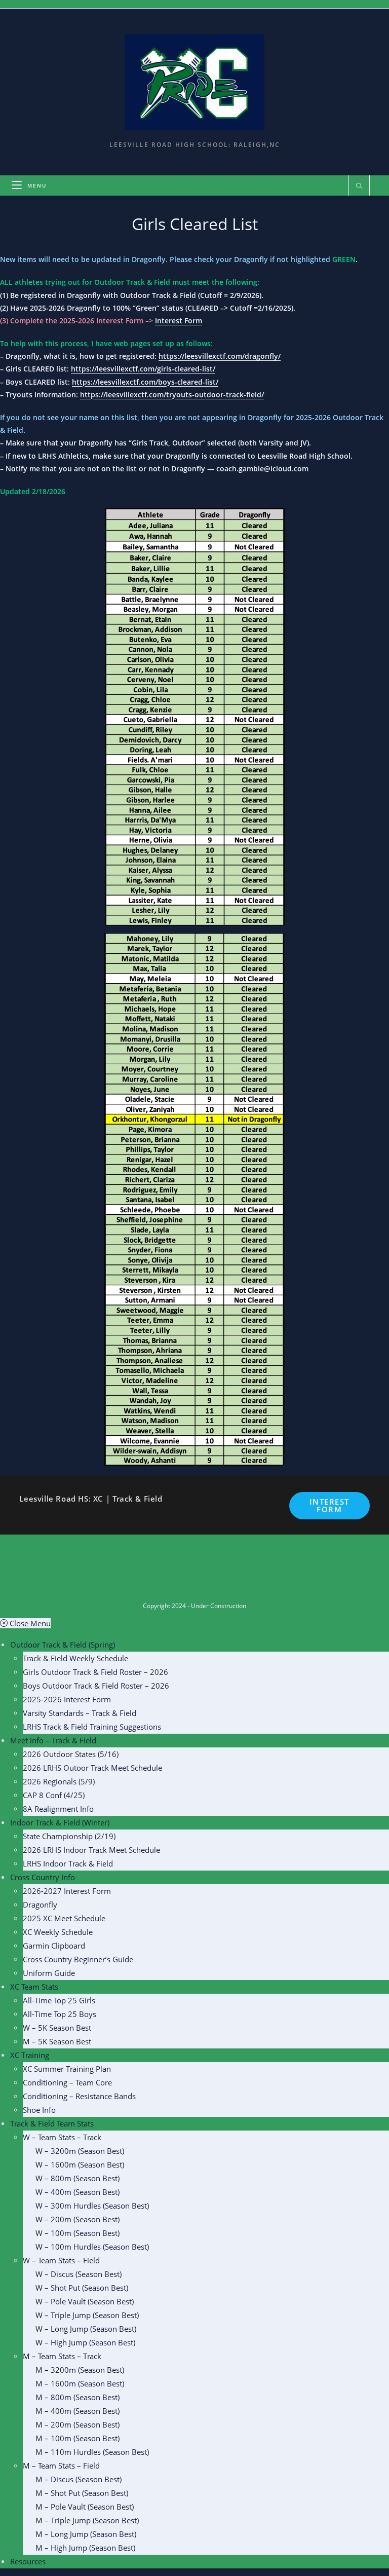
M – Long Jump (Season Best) (86, 2534)
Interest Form (179, 321)
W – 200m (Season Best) (77, 2219)
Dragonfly (40, 1905)
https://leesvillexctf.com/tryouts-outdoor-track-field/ (172, 395)
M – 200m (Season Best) (77, 2424)
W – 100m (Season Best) (77, 2233)
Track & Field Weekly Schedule (75, 1658)
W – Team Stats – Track (62, 2137)
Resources (28, 2561)
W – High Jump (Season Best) (85, 2342)
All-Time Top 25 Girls (59, 2000)
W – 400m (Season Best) (77, 2192)
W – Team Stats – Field (61, 2260)
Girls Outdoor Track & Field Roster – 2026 (95, 1672)
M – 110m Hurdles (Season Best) (92, 2452)
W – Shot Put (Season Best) (82, 2288)
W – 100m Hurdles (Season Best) (92, 2247)
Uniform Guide (49, 1973)
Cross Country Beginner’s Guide (78, 1959)
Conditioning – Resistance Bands (79, 2096)
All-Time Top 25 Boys (60, 2014)
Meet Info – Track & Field (53, 1740)
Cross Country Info (43, 1877)
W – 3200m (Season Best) (80, 2151)
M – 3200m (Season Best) (80, 2370)
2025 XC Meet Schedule (64, 1918)
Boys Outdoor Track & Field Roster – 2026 (96, 1686)
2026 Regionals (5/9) (59, 1781)
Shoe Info (39, 2110)
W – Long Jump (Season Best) (86, 2329)
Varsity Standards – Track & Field (80, 1713)
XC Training (30, 2055)
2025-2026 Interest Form (67, 1699)
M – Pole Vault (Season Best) (85, 2507)
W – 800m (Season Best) (77, 2178)
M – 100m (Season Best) (77, 2438)
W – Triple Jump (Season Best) (87, 2315)
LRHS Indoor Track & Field (68, 1863)
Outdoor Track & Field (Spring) (63, 1645)
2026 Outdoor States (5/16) (71, 1754)
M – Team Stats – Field (61, 2466)
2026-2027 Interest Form (67, 1891)
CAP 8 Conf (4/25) (54, 1795)
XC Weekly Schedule (58, 1932)
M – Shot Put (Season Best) (82, 2493)
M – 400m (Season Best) (77, 2411)
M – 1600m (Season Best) (80, 2383)
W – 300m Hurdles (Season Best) (92, 2206)
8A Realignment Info (58, 1809)
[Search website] (359, 186)
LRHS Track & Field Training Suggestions (92, 1727)
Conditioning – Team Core (67, 2082)
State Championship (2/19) (69, 1836)
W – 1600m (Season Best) (80, 2164)
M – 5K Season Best (57, 2041)
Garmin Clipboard (54, 1946)
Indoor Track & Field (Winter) (60, 1822)
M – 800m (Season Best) (77, 2397)
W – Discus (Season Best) (79, 2274)
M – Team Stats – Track (62, 2356)
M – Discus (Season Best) (79, 2479)
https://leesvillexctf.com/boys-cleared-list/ (145, 382)
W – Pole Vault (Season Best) (85, 2301)
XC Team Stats (34, 1987)
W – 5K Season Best (57, 2028)
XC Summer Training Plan (67, 2069)
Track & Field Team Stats (52, 2123)
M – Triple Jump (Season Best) (87, 2520)
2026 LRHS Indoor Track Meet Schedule (91, 1850)
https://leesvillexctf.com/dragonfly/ (220, 356)
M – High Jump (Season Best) (85, 2548)
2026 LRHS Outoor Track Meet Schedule (92, 1768)
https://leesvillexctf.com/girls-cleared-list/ (143, 369)
